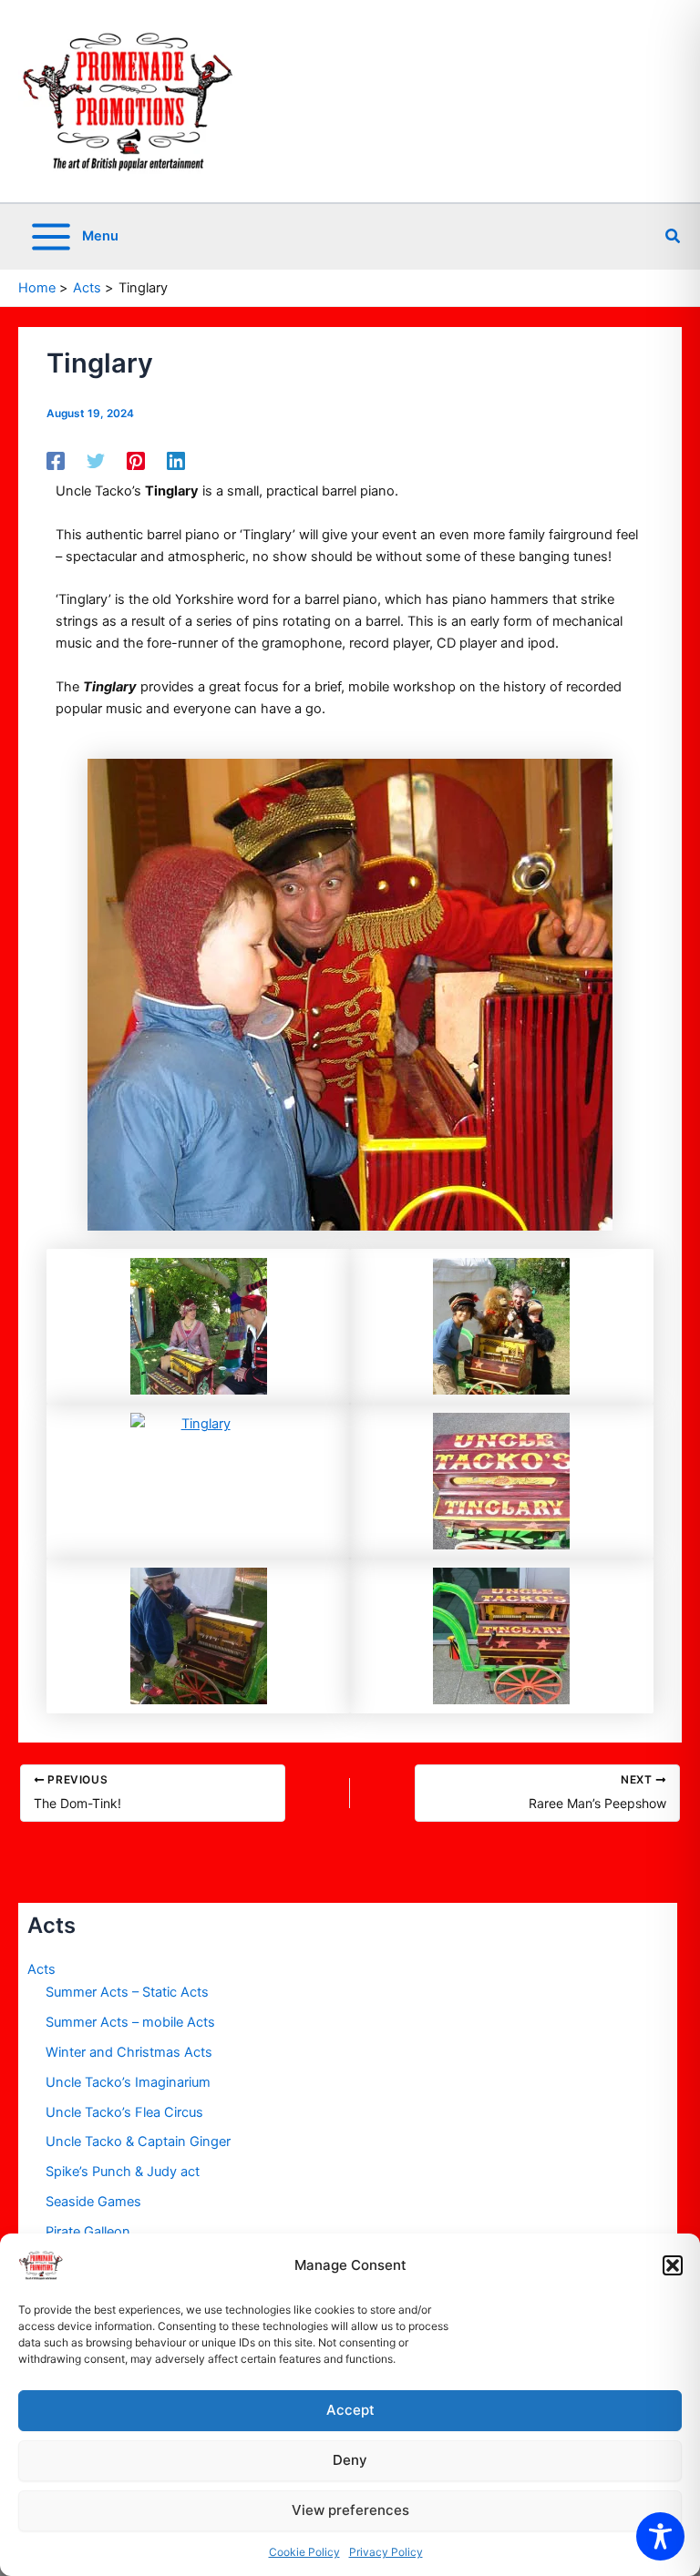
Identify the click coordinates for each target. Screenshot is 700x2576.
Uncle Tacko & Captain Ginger (138, 2142)
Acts (41, 1969)
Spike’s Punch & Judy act (123, 2172)
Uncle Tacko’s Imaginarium (128, 2082)
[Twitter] (96, 461)
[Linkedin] (176, 461)
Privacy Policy (386, 2552)
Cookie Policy (304, 2552)
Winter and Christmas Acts (129, 2052)
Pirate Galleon (88, 2232)
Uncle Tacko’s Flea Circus (124, 2112)
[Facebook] (56, 461)
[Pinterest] (136, 461)
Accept (350, 2410)
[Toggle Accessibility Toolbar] (660, 2536)
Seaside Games (93, 2202)
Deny (350, 2460)
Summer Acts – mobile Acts (130, 2022)
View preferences (350, 2510)
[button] (673, 2265)
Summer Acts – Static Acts (127, 1992)
